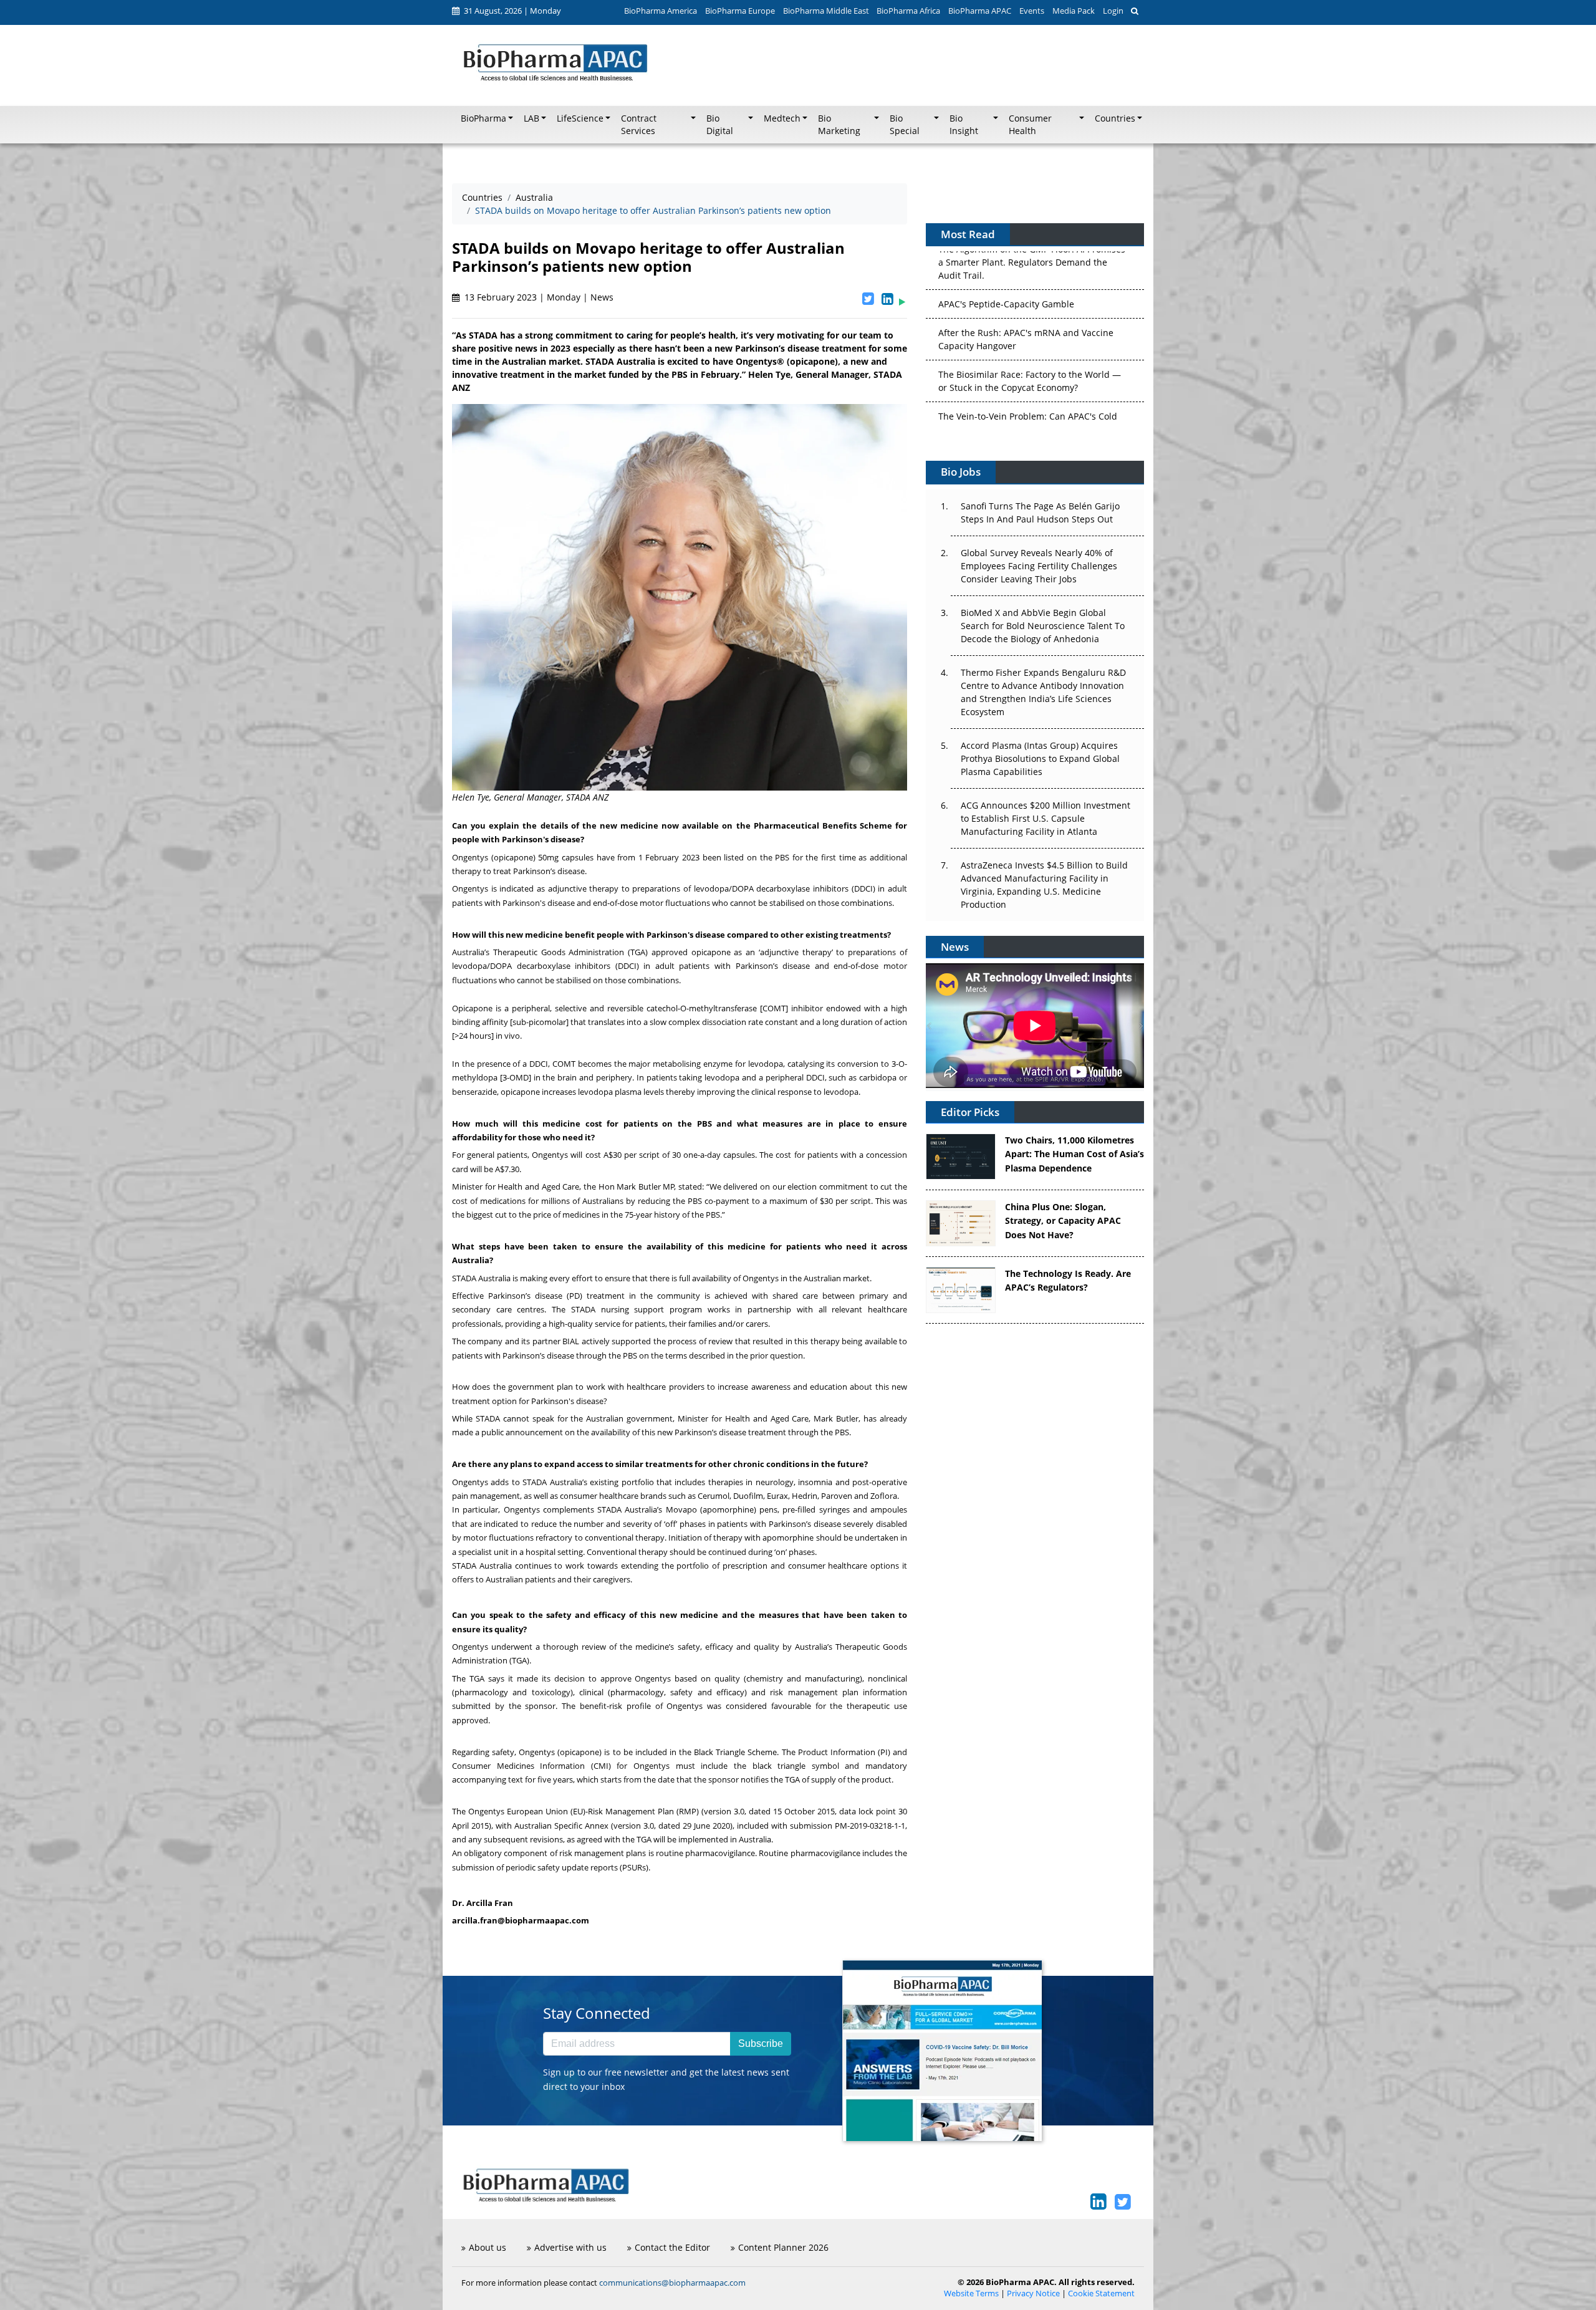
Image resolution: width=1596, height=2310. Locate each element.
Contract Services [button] (639, 125)
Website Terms (971, 2293)
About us (488, 2247)
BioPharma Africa (908, 11)
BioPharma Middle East (826, 11)
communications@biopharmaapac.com (672, 2283)
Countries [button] (1115, 118)
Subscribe (761, 2043)
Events (1032, 11)
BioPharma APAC (980, 11)
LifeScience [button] (580, 118)
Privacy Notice (1033, 2293)
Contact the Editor (672, 2247)
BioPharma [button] (483, 118)
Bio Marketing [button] (839, 125)
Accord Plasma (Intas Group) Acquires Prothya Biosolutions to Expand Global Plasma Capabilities (1040, 758)
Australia (534, 197)
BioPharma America (661, 11)
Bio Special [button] (905, 125)
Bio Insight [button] (964, 125)
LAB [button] (531, 118)
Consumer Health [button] (1030, 125)
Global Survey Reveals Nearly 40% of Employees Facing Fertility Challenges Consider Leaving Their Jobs (1039, 566)
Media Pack (1074, 11)
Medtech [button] (782, 118)
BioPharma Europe (740, 11)
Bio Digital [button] (720, 125)
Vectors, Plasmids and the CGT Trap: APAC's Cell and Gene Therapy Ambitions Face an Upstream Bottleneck (1029, 399)
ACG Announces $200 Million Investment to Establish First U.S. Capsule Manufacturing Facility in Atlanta (1046, 818)
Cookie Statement (1101, 2293)
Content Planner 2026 (783, 2247)
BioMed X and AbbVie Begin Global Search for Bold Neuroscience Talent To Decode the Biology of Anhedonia (1043, 626)
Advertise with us (570, 2247)
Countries (482, 197)
